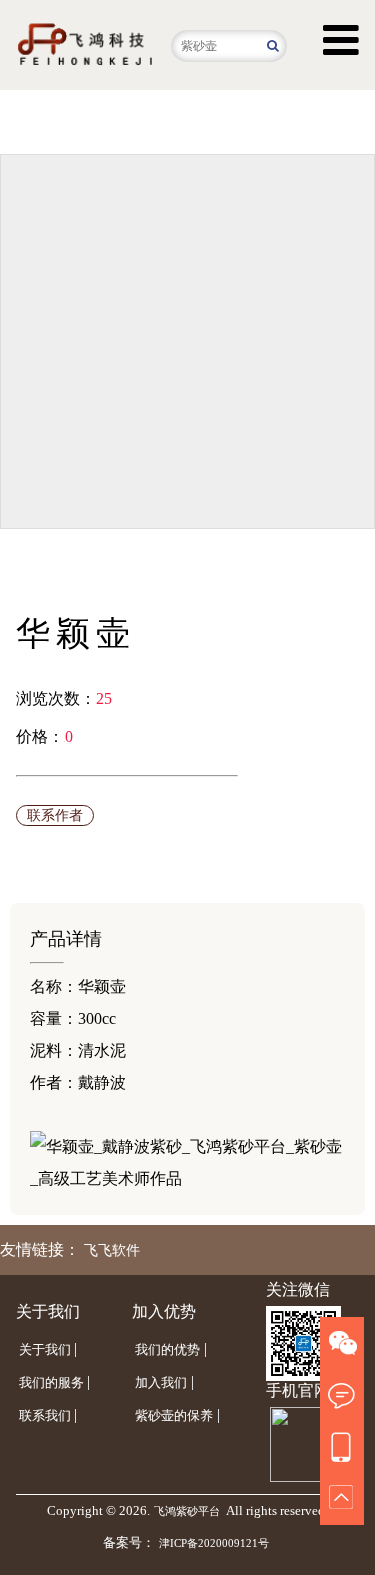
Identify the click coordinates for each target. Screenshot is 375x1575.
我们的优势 (167, 1349)
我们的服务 (51, 1382)
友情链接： (40, 1249)
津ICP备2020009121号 (214, 1543)
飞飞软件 (112, 1250)
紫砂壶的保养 (174, 1415)
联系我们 (45, 1415)
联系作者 (55, 815)
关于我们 (45, 1349)
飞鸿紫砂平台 (187, 1511)
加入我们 (161, 1382)
